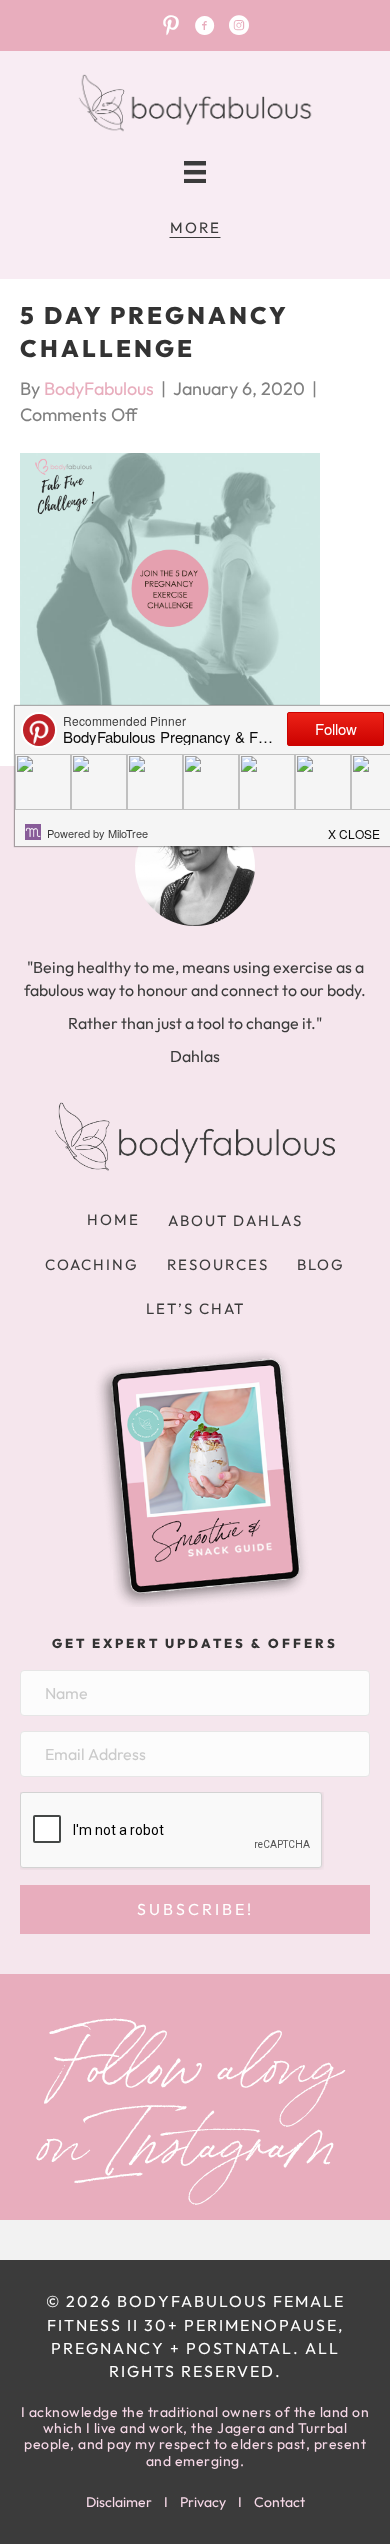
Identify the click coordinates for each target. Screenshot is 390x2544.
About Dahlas (235, 1220)
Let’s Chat (195, 1308)
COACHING (92, 1264)
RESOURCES (218, 1264)
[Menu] (195, 172)
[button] (195, 1909)
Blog (321, 1264)
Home (113, 1219)
